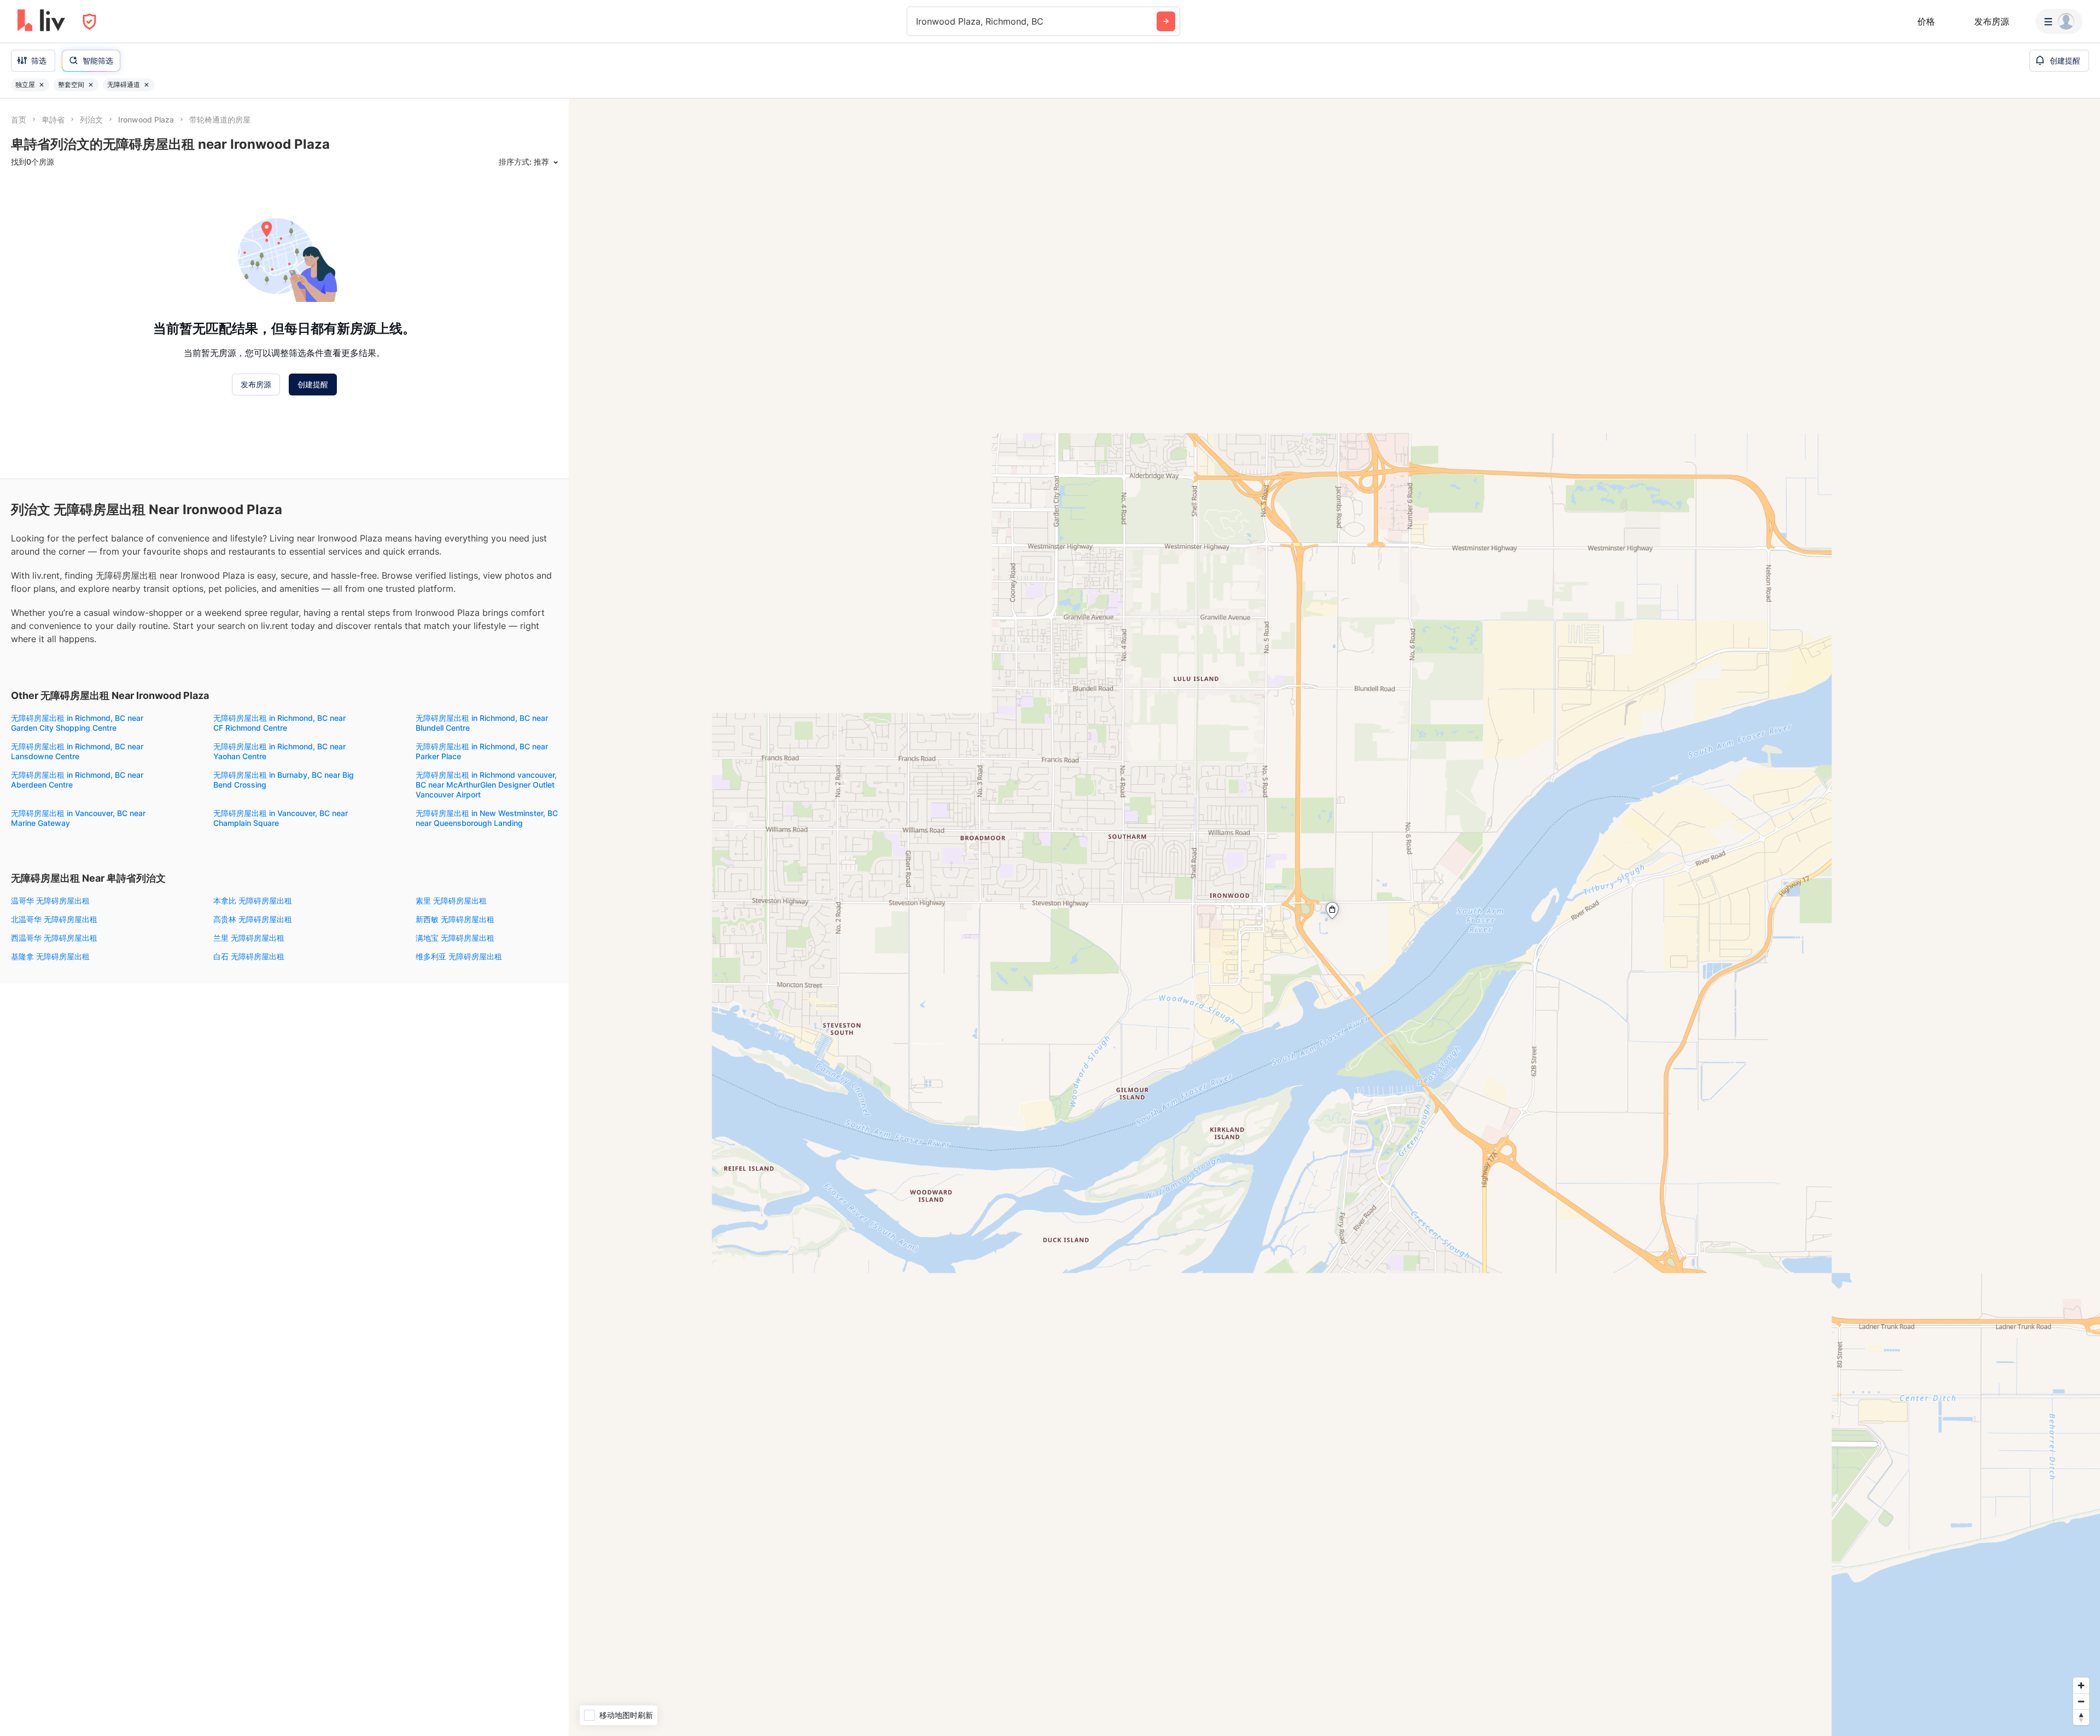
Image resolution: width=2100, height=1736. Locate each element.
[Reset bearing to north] (2081, 1717)
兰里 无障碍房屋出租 (249, 938)
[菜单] (2059, 21)
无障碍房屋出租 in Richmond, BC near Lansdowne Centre (77, 751)
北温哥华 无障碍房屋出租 (54, 919)
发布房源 (1992, 21)
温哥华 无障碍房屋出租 (50, 901)
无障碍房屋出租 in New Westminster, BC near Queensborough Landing (487, 818)
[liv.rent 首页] (41, 21)
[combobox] (917, 21)
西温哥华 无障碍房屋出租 (54, 938)
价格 (1926, 21)
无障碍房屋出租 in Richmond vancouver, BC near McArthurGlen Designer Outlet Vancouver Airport (486, 785)
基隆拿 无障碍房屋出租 (50, 956)
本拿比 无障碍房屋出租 (253, 901)
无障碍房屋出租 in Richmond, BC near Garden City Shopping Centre (77, 723)
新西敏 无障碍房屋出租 (455, 919)
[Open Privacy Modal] (89, 22)
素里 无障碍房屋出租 (451, 901)
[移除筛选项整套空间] (91, 85)
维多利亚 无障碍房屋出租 (459, 956)
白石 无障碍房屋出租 (249, 956)
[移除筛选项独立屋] (42, 85)
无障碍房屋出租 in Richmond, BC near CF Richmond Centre (279, 723)
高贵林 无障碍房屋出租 (253, 919)
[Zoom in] (2081, 1685)
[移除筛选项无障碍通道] (147, 85)
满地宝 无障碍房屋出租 (455, 938)
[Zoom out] (2081, 1701)
